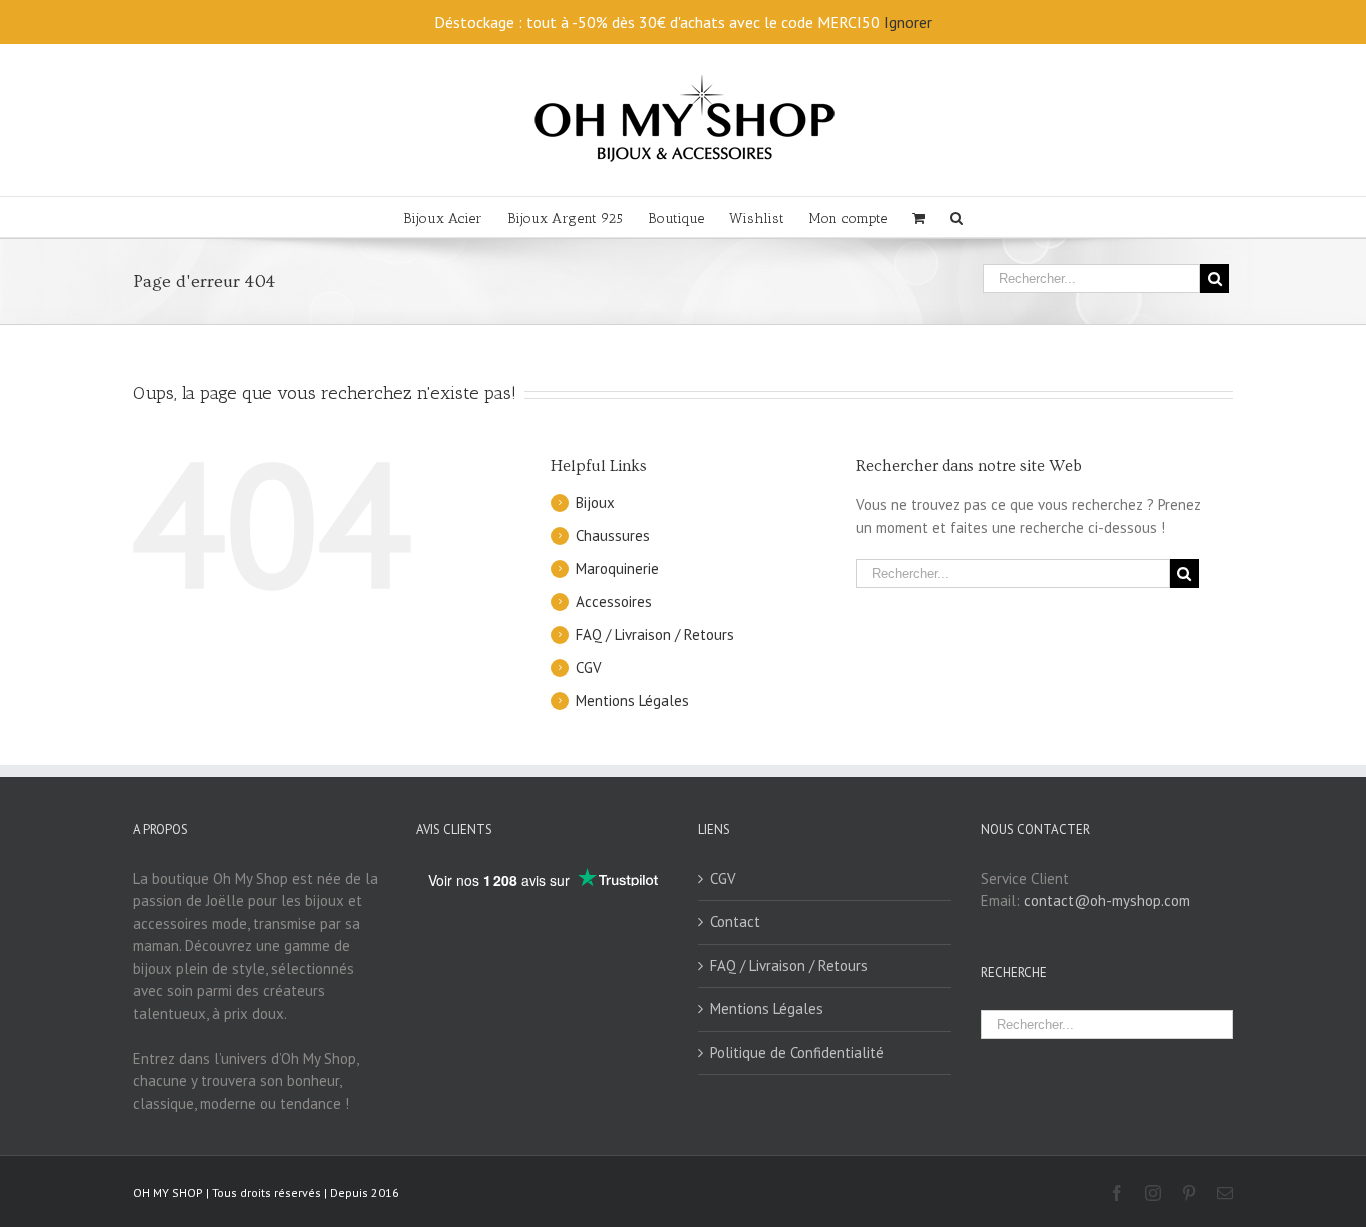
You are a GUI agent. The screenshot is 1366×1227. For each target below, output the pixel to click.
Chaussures (613, 535)
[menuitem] (455, 217)
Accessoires (614, 601)
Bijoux (595, 502)
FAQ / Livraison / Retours (655, 634)
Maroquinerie (617, 568)
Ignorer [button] (908, 22)
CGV (589, 667)
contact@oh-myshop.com (1107, 900)
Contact (735, 921)
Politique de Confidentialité (797, 1052)
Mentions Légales (632, 700)
